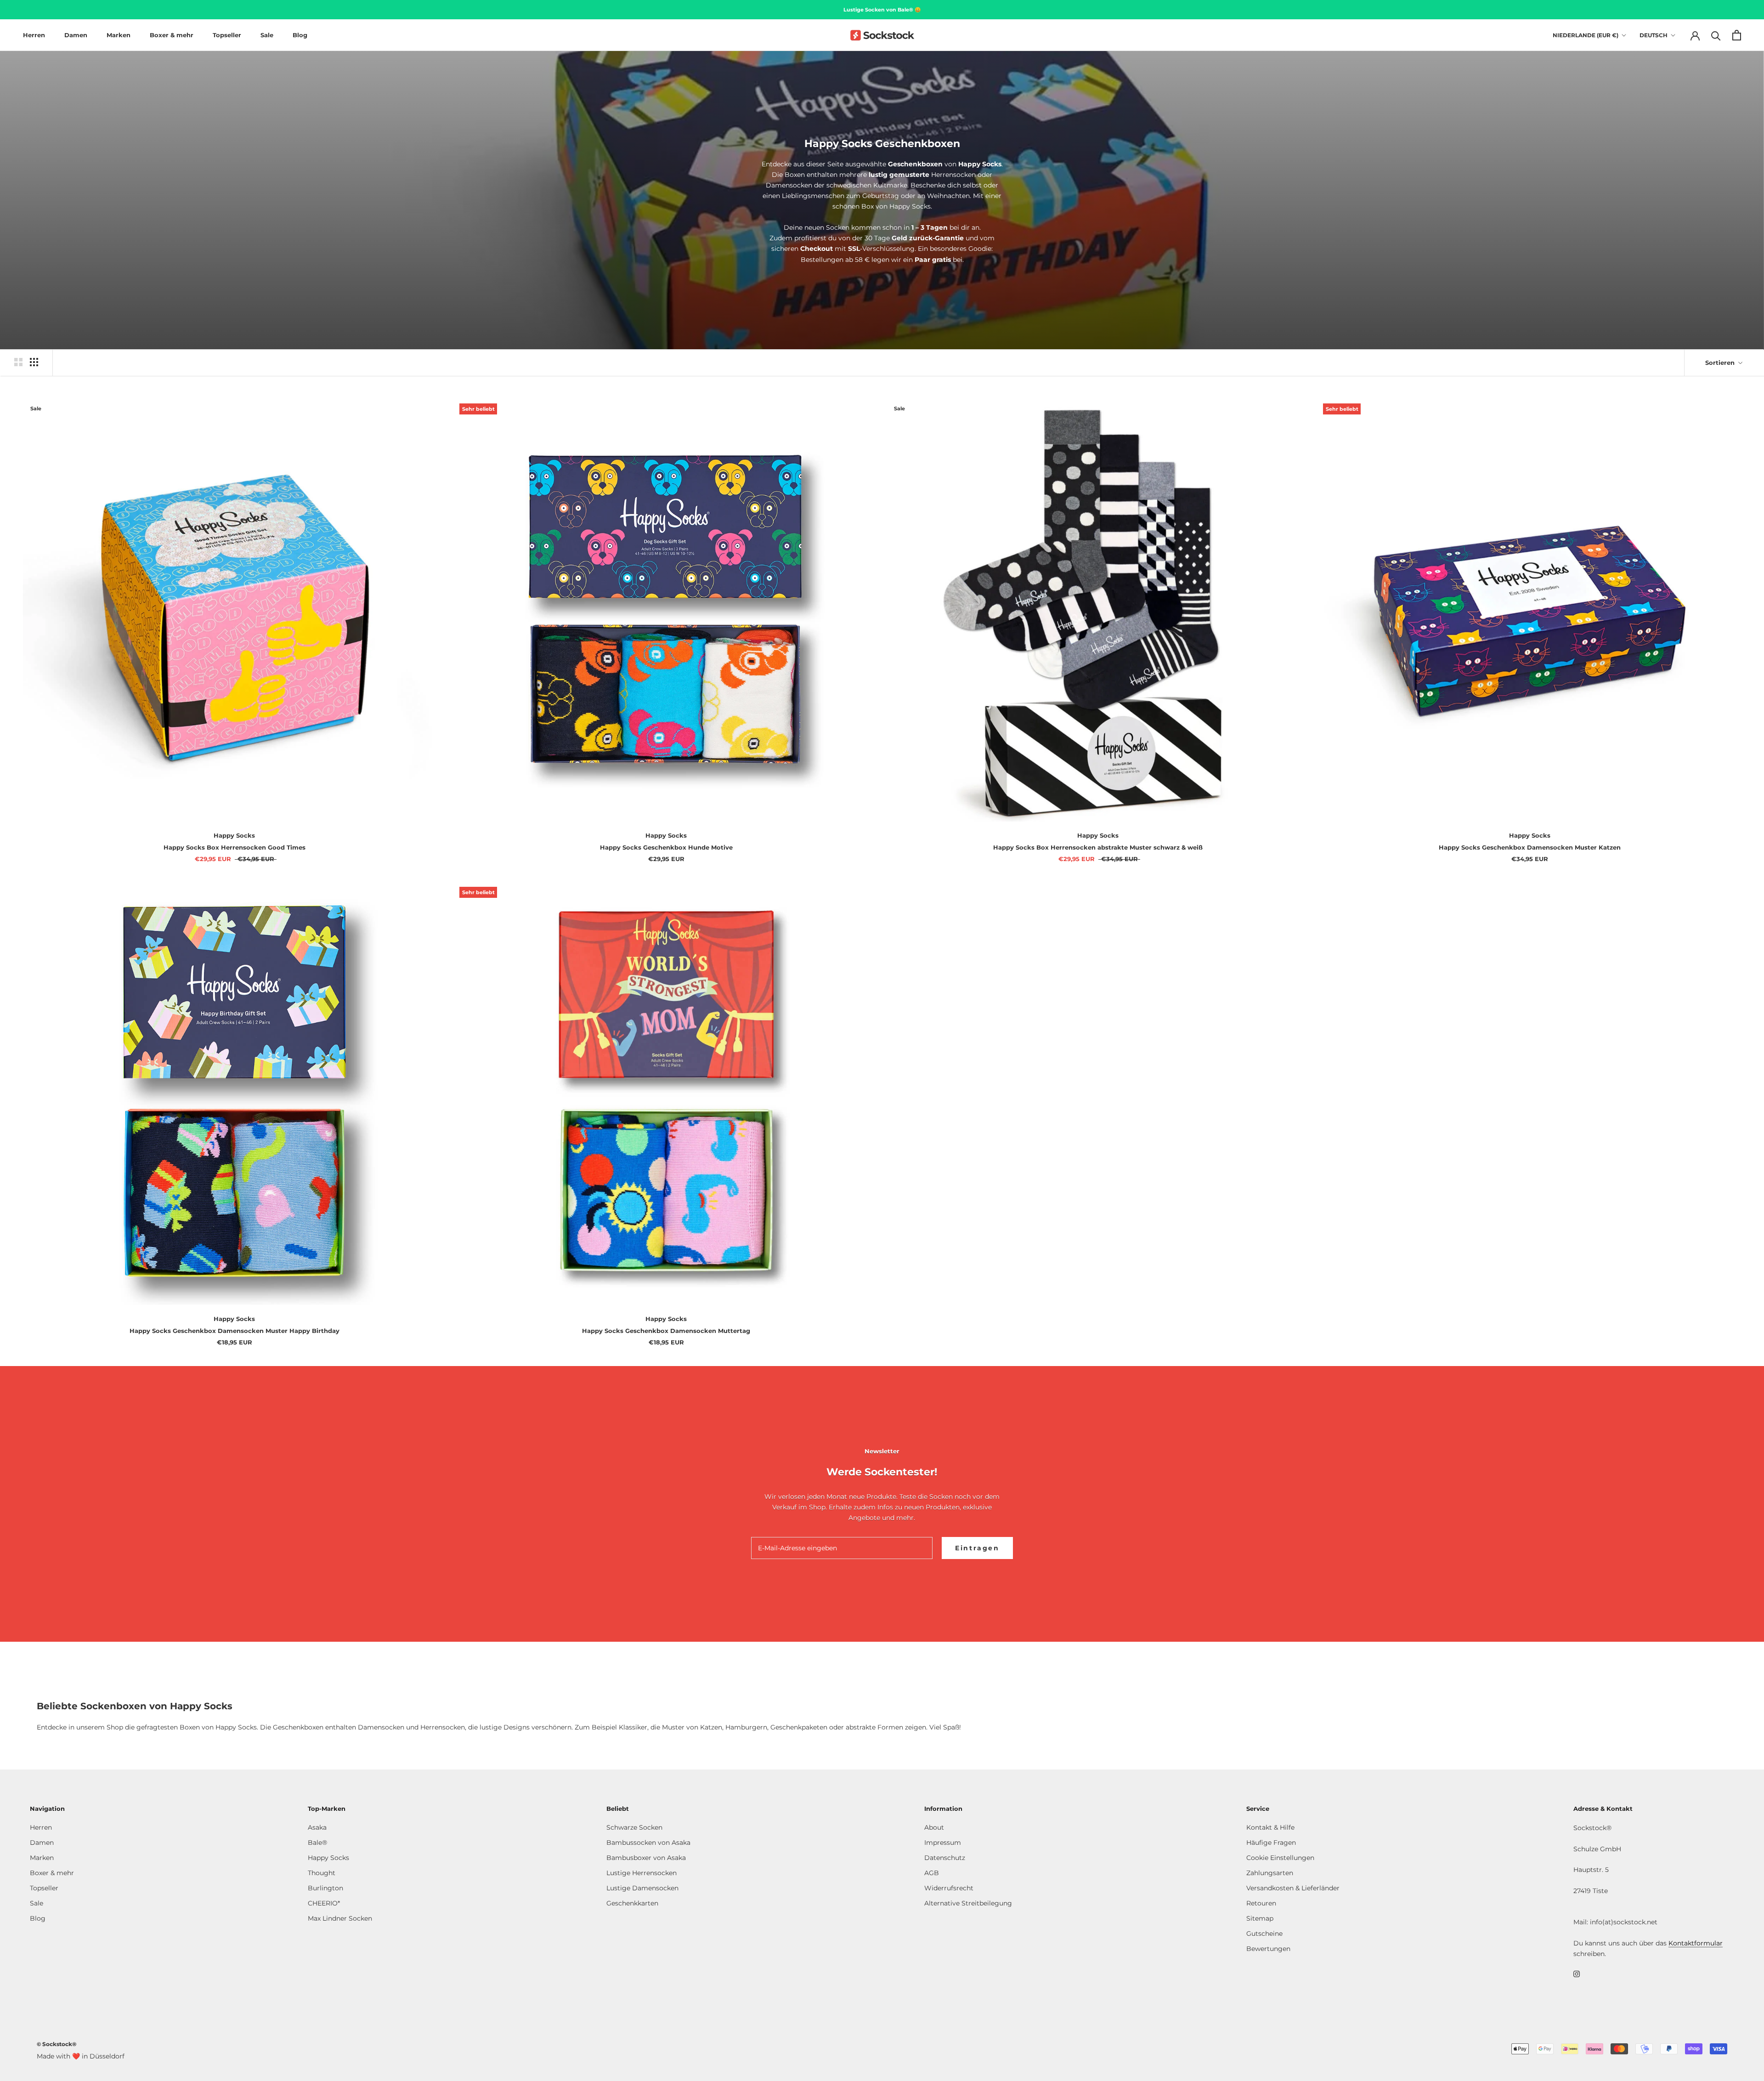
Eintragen (977, 1548)
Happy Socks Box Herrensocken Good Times (235, 847)
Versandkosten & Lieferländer (1293, 1888)
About (934, 1827)
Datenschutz (945, 1858)
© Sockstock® (57, 2044)
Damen (76, 35)
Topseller (227, 35)
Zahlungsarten (1270, 1873)
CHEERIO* (324, 1903)
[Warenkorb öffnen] (1737, 35)
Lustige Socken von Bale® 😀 (882, 10)
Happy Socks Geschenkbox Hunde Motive (666, 847)
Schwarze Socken (634, 1827)
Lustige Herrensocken (642, 1873)
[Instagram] (1577, 1974)
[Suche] (1716, 35)
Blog (300, 35)
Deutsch (1654, 35)
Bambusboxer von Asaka (646, 1858)
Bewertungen (1268, 1949)
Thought (322, 1873)
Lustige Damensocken (642, 1888)
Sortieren (1721, 363)
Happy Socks (328, 1858)
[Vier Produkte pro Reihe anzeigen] (34, 362)
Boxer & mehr (172, 35)
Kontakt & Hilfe (1270, 1827)
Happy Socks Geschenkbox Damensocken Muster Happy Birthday (235, 1331)
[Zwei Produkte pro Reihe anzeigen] (18, 362)
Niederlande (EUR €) (1586, 35)
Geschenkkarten (632, 1903)
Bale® (317, 1843)
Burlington (325, 1888)
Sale (267, 35)
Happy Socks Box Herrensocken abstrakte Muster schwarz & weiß (1098, 847)
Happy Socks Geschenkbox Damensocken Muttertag (666, 1331)
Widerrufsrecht (949, 1888)
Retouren (1261, 1903)
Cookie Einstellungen (1280, 1858)
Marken (119, 35)
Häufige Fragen (1271, 1843)
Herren (34, 35)
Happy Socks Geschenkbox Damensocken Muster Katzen (1530, 847)
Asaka (317, 1827)
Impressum (943, 1843)
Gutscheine (1264, 1934)
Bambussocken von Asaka (648, 1843)
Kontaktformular (1696, 1943)
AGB (932, 1873)
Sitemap (1260, 1918)
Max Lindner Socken (340, 1918)
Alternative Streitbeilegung (968, 1903)
